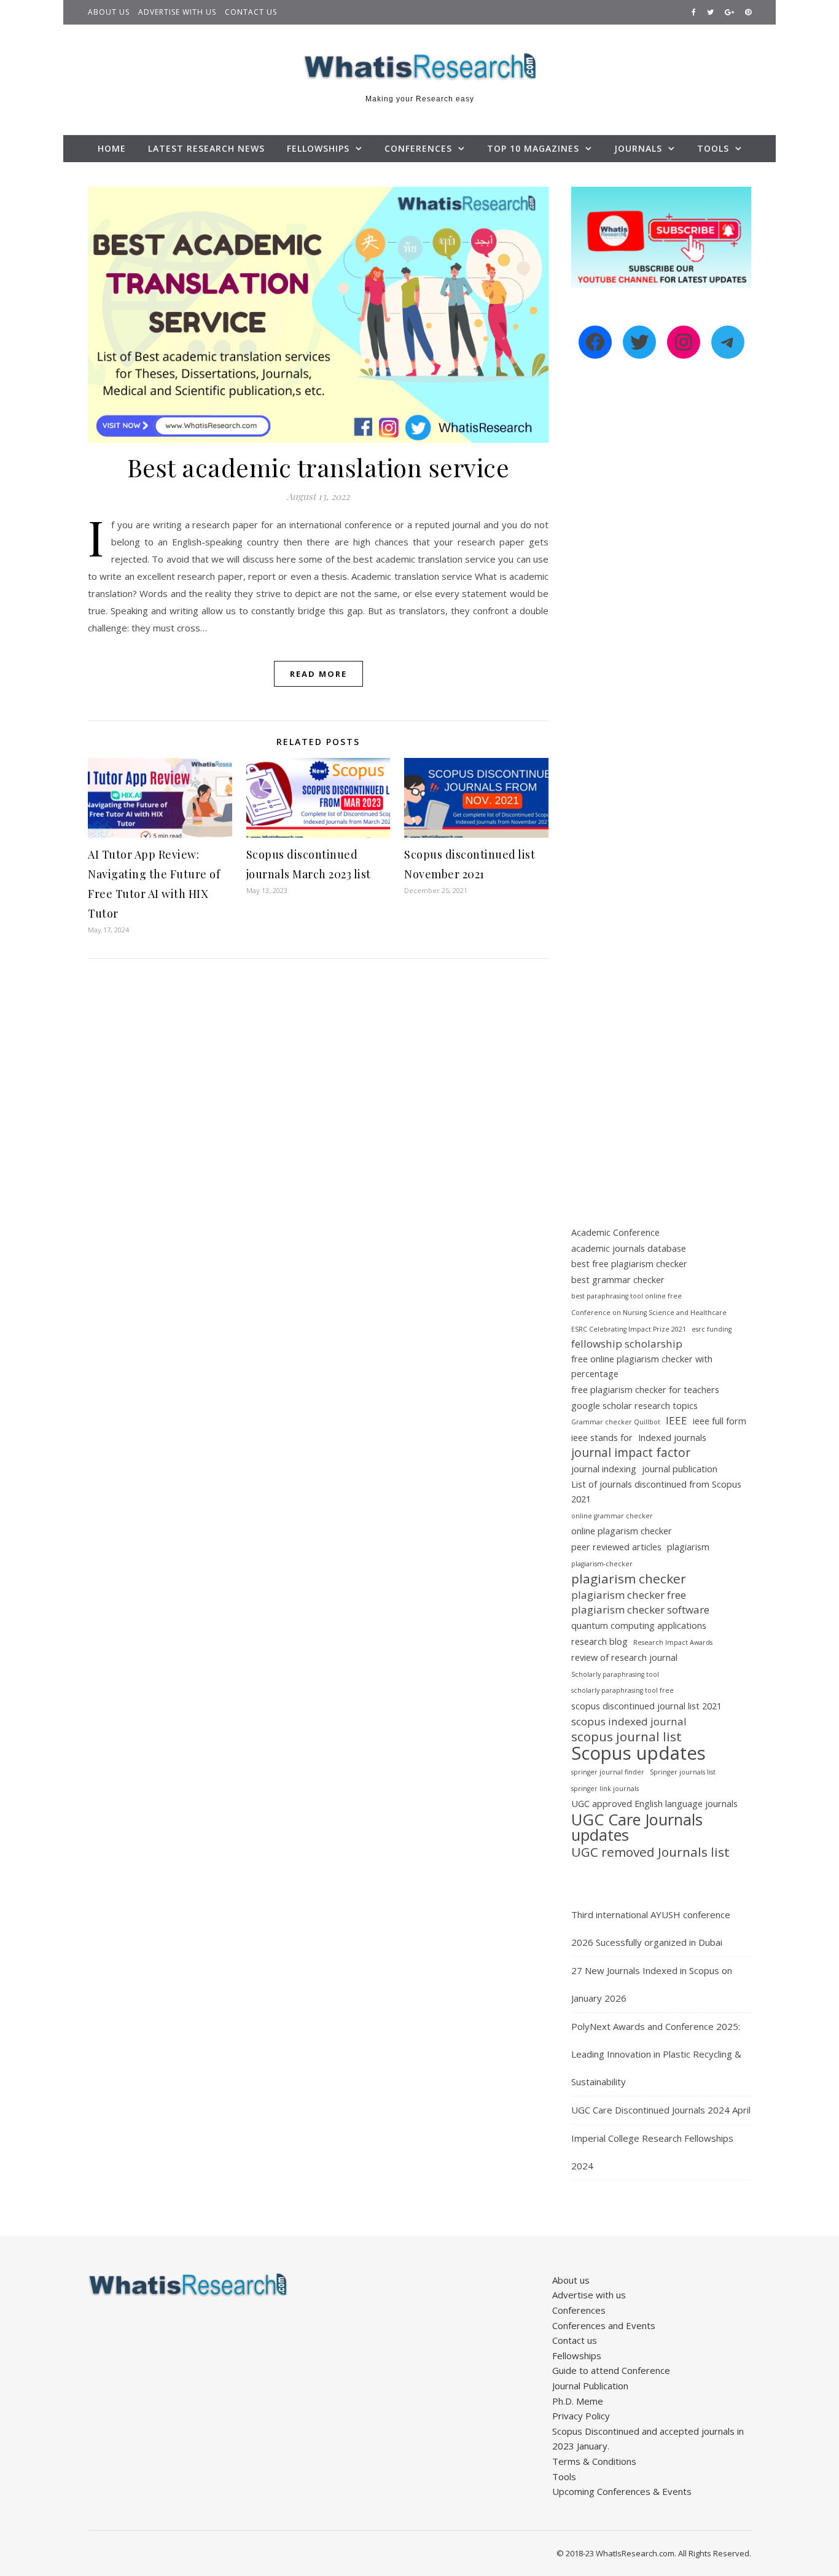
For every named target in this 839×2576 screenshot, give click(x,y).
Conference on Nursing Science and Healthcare (649, 1313)
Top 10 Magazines (533, 148)
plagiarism (688, 1547)
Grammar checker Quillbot (616, 1422)
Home (112, 148)
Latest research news (206, 148)
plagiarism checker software (640, 1610)
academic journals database (629, 1248)
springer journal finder (608, 1772)
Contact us (251, 12)
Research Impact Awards (673, 1642)
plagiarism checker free (629, 1595)
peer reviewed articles (616, 1547)
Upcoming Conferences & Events (622, 2491)
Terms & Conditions (594, 2461)
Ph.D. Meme (578, 2401)
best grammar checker (618, 1280)
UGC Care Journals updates (637, 1827)
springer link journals (605, 1789)
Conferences (418, 148)
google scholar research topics (634, 1406)
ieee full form (720, 1421)
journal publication (680, 1469)
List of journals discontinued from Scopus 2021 (656, 1492)
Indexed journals (672, 1438)
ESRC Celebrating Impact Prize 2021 (629, 1329)
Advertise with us (177, 12)
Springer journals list (683, 1772)
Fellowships (318, 148)
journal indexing (604, 1469)
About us (109, 12)
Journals (638, 148)
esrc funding (712, 1329)
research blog (599, 1641)
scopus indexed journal (629, 1721)
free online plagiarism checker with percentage (642, 1367)
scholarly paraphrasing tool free (622, 1690)
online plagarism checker (622, 1531)
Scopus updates (638, 1753)
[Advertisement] (661, 580)
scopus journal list (626, 1737)
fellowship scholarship (627, 1344)
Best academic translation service (318, 467)
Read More (318, 674)
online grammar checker (612, 1516)
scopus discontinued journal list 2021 (646, 1706)
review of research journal (624, 1657)
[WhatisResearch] (419, 67)
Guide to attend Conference (611, 2370)
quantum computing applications (639, 1626)
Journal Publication (590, 2386)
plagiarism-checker (602, 1564)
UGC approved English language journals (654, 1804)
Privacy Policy (581, 2416)
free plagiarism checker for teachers (645, 1390)
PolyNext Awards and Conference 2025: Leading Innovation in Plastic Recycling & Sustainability (656, 2054)
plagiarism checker (629, 1579)
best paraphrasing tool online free (626, 1296)
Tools (713, 148)
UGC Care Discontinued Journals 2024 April (661, 2110)
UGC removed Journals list (650, 1852)
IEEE (677, 1420)
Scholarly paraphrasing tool (615, 1674)
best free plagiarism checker (629, 1264)
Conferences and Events (604, 2325)
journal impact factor (631, 1453)
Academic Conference (615, 1232)
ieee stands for (602, 1438)
